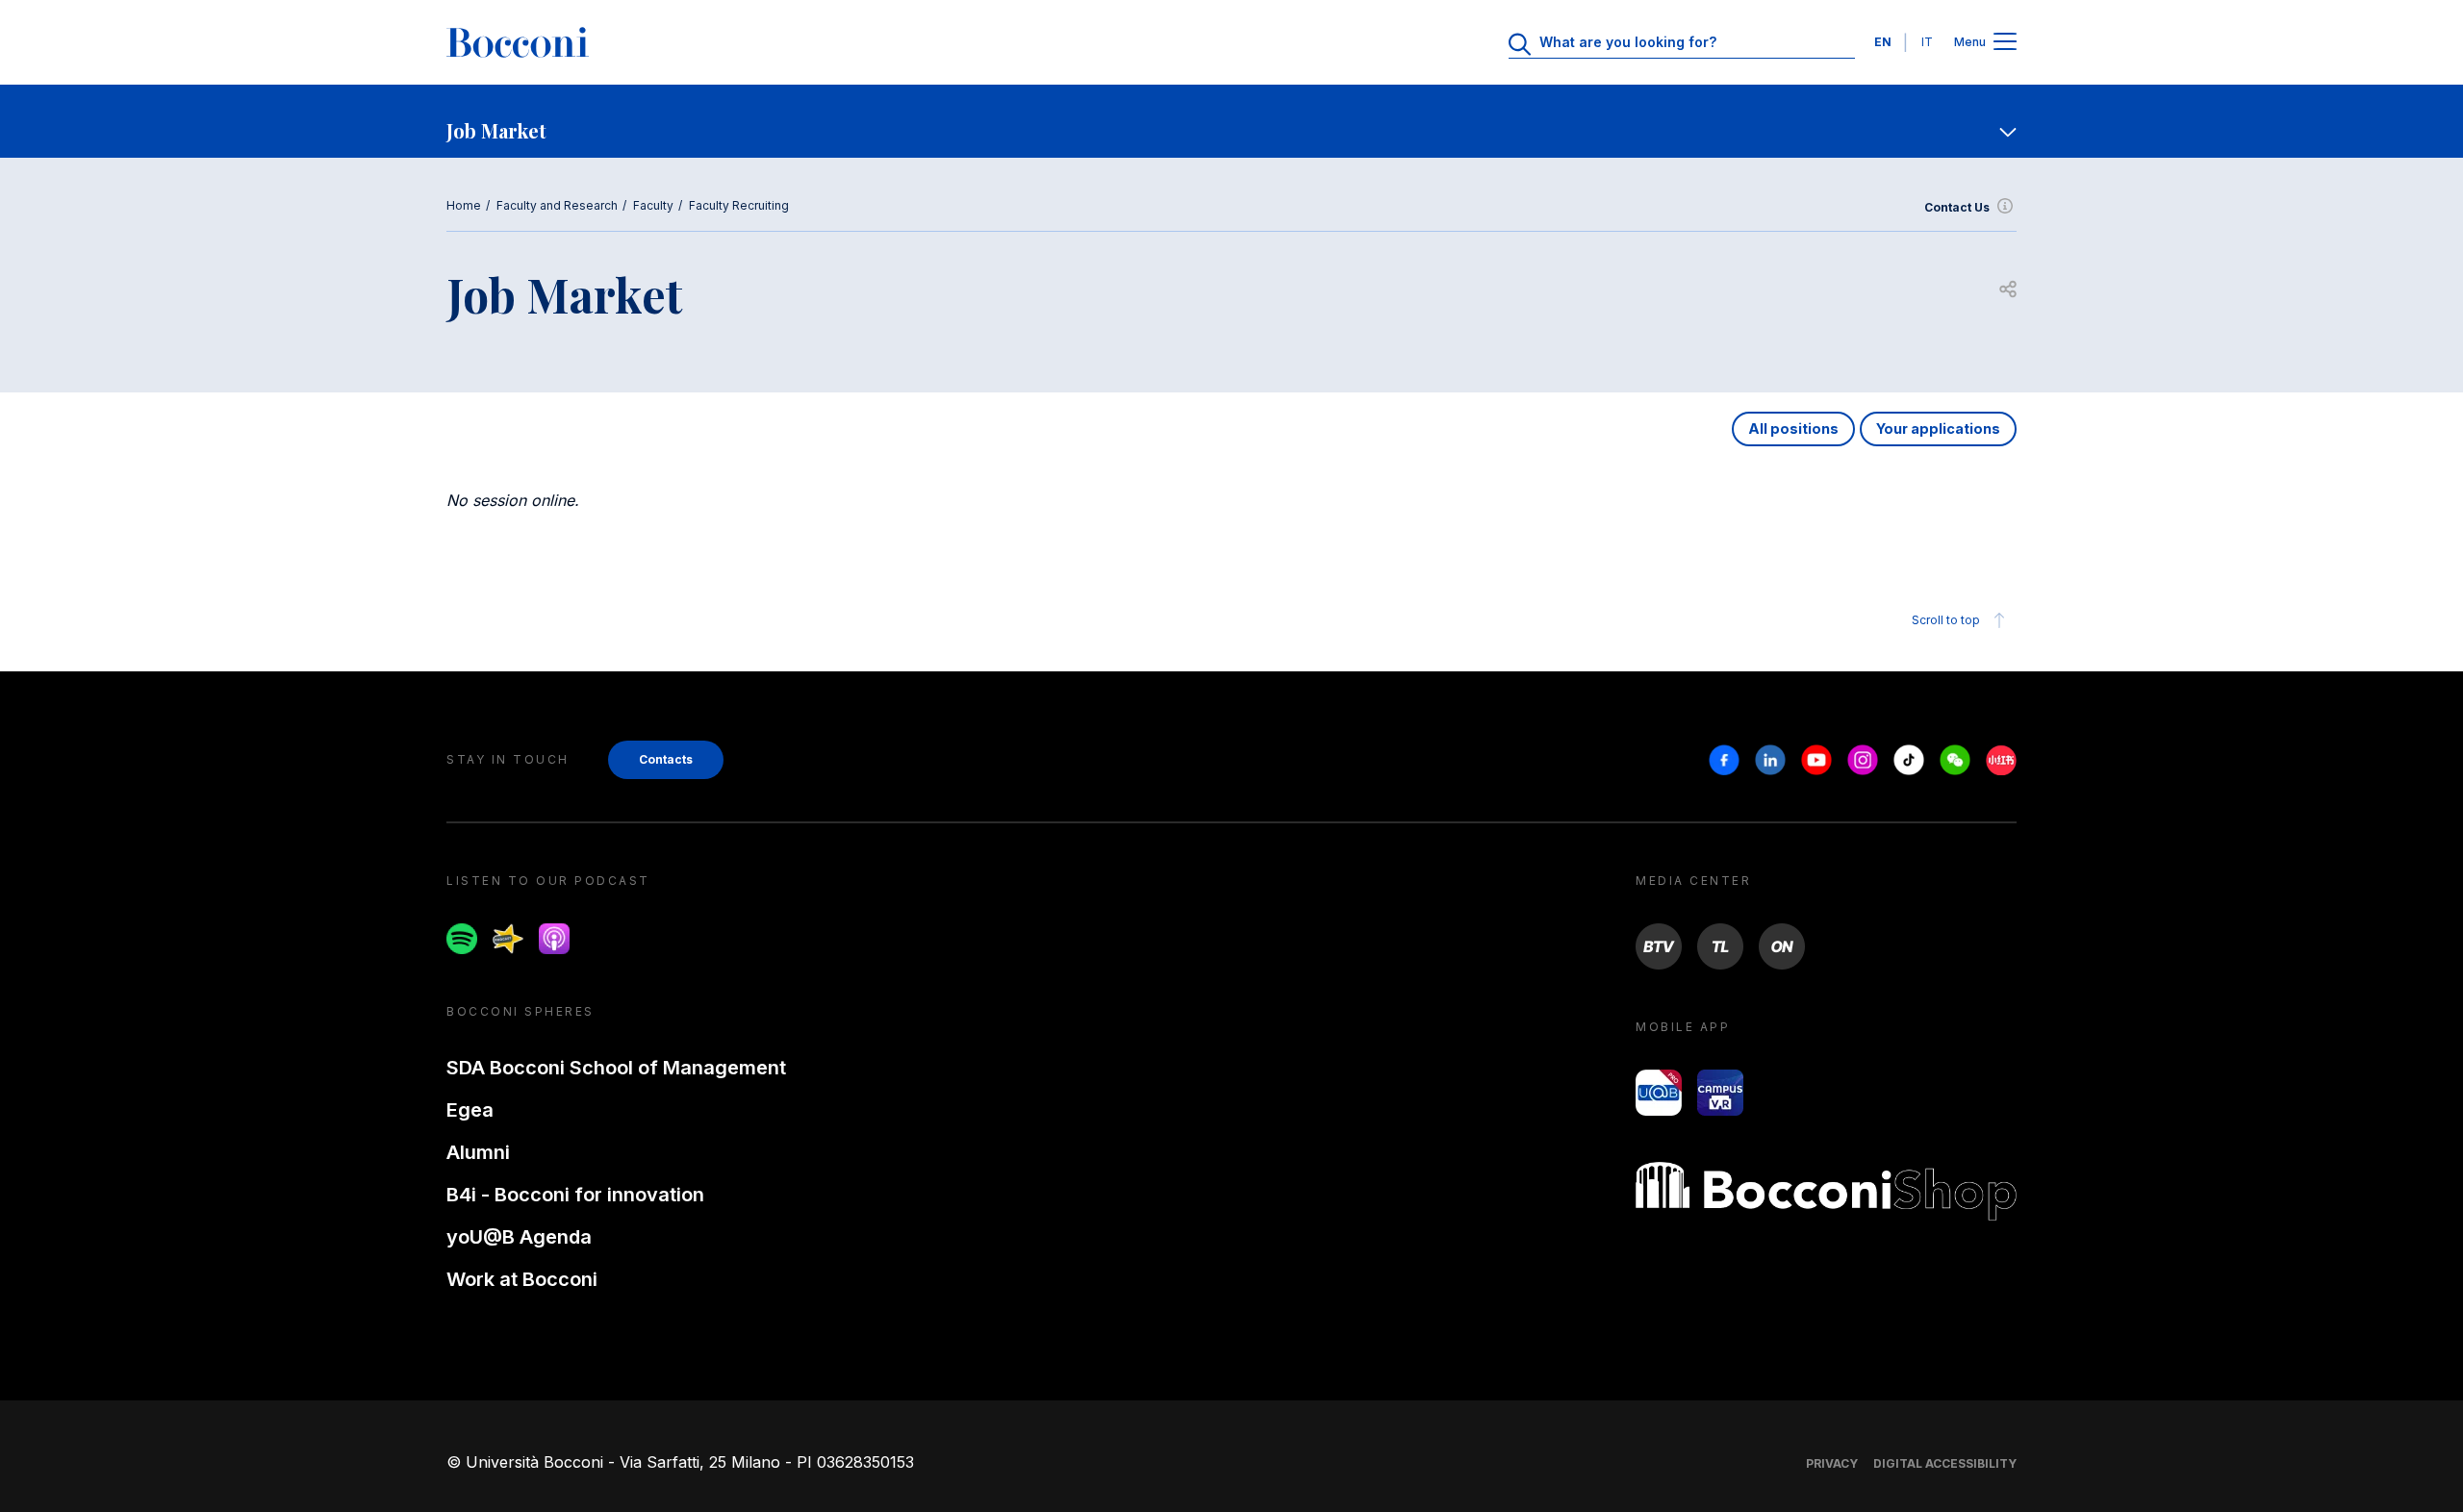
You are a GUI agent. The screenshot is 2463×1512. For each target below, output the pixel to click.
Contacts (666, 759)
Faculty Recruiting (739, 205)
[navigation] (1231, 121)
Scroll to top (1946, 620)
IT (1927, 42)
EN (1883, 42)
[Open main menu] (2005, 43)
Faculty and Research (557, 205)
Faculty (653, 205)
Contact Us (1957, 207)
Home (464, 205)
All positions (1793, 428)
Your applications (1938, 428)
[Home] (518, 42)
